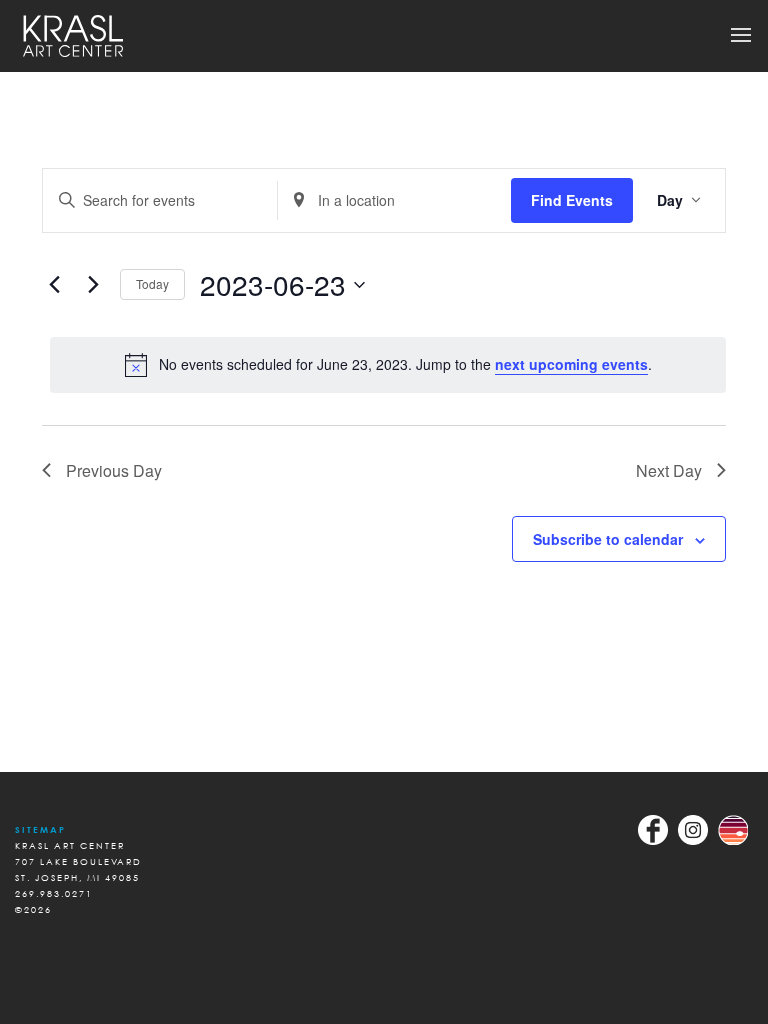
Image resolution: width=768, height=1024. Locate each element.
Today (152, 283)
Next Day (669, 470)
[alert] (388, 365)
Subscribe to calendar (608, 539)
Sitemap (40, 829)
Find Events (572, 200)
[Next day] (93, 285)
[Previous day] (54, 285)
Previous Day (114, 470)
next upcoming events (571, 364)
